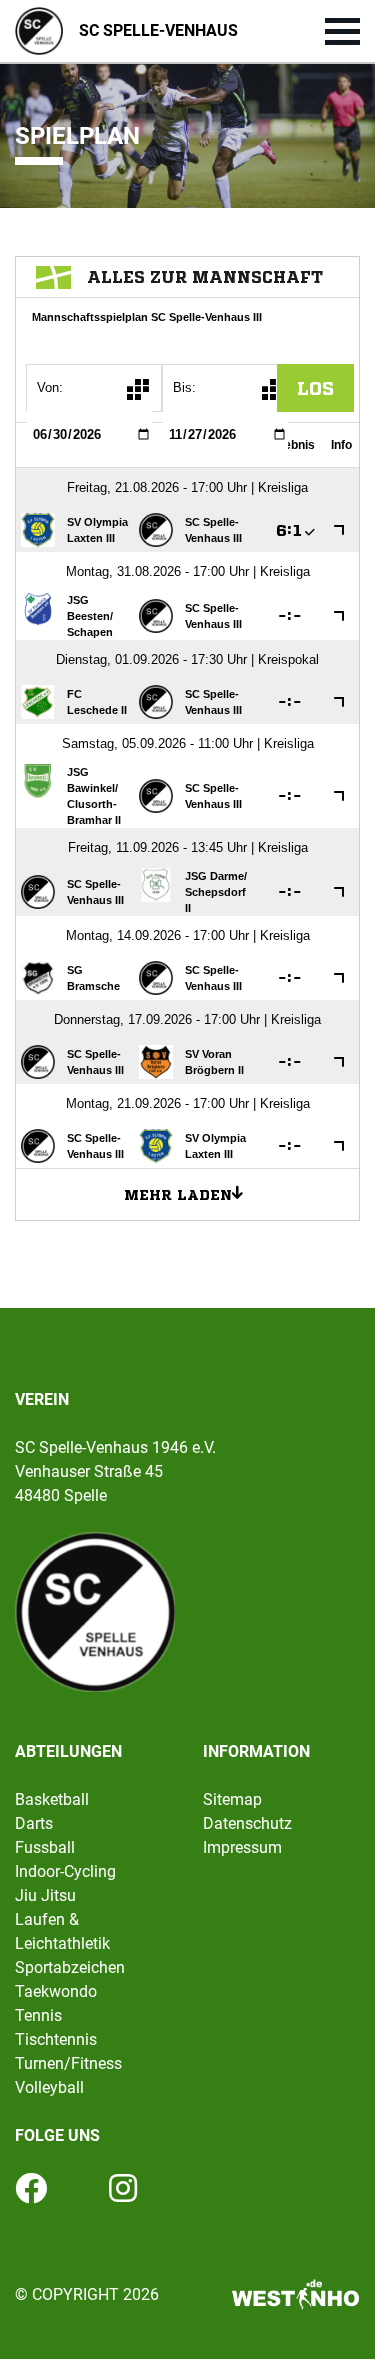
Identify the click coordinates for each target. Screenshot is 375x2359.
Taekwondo (56, 1991)
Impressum (242, 1847)
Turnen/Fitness (68, 2063)
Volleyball (49, 2087)
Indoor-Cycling (65, 1871)
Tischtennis (56, 2039)
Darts (34, 1823)
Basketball (52, 1799)
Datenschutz (247, 1823)
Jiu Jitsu (45, 1895)
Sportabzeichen (70, 1967)
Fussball (45, 1847)
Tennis (38, 2015)
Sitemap (232, 1799)
